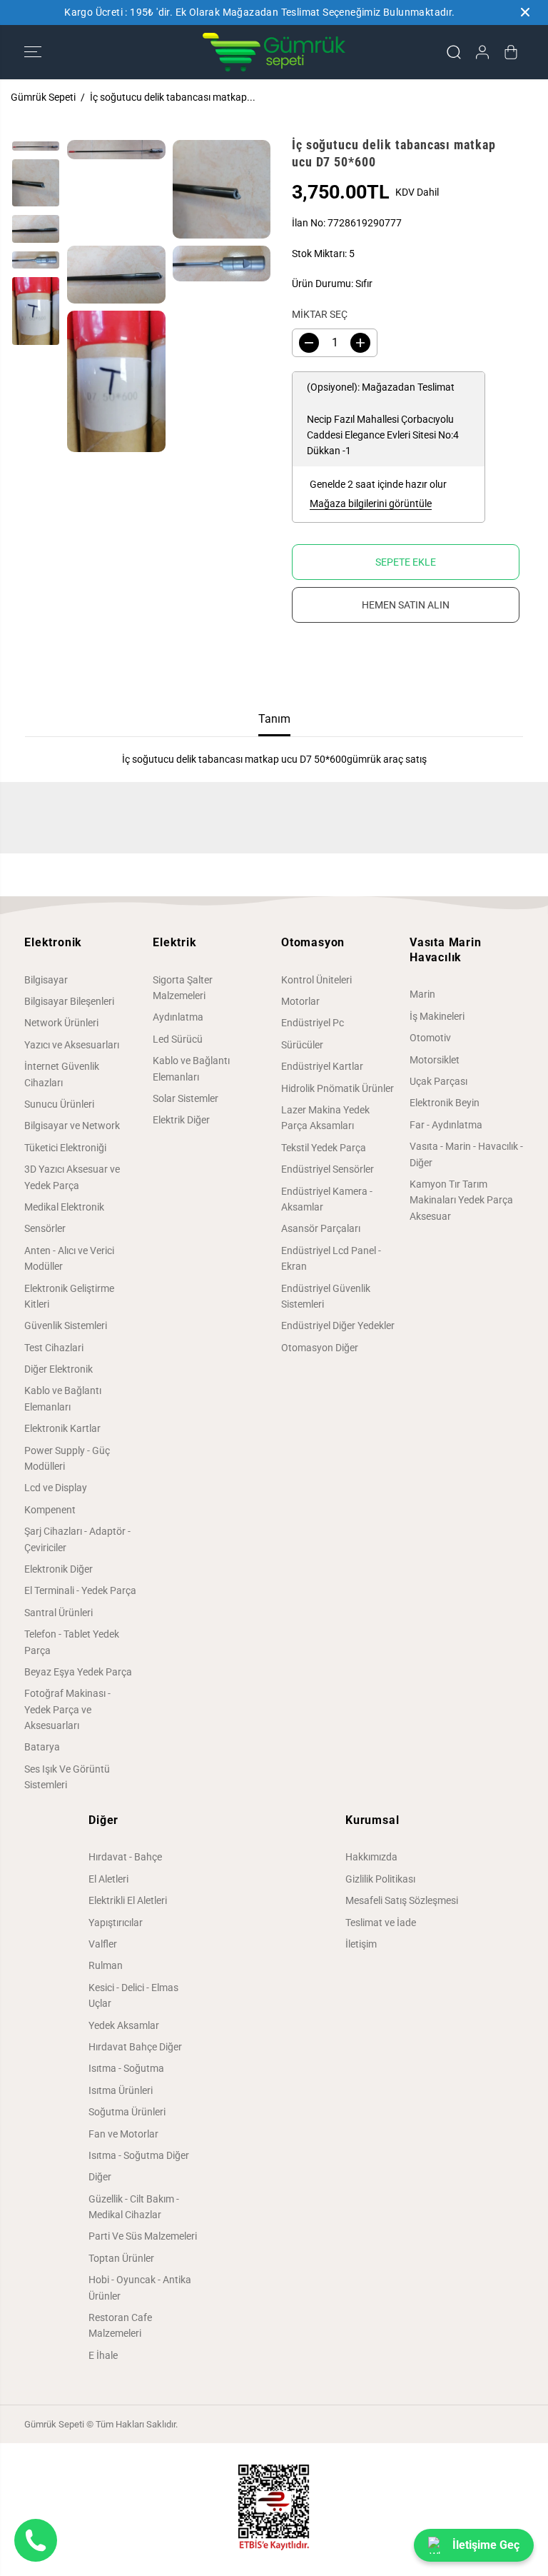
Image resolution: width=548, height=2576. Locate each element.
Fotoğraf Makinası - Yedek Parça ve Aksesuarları (67, 1709)
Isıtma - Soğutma (126, 2068)
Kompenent (50, 1510)
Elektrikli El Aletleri (128, 1900)
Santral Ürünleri (59, 1613)
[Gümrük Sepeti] (274, 52)
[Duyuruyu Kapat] (525, 12)
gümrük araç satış (387, 759)
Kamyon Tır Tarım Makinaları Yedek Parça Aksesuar (461, 1200)
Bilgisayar (46, 980)
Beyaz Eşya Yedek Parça (78, 1672)
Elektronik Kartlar (62, 1428)
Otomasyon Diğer (320, 1348)
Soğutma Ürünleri (127, 2112)
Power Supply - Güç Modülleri (67, 1458)
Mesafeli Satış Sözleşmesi (402, 1900)
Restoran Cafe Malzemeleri (120, 2325)
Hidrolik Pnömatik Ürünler (338, 1088)
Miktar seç (320, 314)
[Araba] (511, 52)
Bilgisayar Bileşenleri (69, 1001)
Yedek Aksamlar (124, 2025)
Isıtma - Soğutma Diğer (139, 2155)
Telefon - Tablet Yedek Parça (72, 1642)
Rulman (106, 1965)
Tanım (274, 719)
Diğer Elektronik (59, 1369)
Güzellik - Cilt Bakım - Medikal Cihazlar (134, 2207)
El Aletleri (108, 1879)
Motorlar (300, 1001)
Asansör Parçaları (321, 1228)
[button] (33, 52)
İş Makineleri (437, 1016)
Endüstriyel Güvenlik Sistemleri (326, 1296)
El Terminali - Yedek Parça (80, 1590)
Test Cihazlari (54, 1348)
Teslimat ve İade (381, 1923)
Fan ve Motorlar (123, 2134)
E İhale (103, 2355)
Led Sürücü (178, 1039)
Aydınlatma (178, 1017)
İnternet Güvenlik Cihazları (62, 1074)
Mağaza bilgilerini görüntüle (371, 503)
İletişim (361, 1944)
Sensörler (45, 1228)
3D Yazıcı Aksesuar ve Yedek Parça (72, 1177)
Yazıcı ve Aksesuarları (72, 1045)
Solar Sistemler (186, 1098)
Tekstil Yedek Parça (324, 1148)
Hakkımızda (371, 1857)
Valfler (103, 1944)
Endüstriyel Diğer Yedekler (338, 1325)
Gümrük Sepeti (43, 97)
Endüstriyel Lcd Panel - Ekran (331, 1258)
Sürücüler (302, 1045)
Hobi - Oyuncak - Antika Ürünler (140, 2287)
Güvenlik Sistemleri (66, 1325)
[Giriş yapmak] (482, 52)
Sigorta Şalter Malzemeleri (183, 988)
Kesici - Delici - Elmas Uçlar (133, 1995)
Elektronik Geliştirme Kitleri (69, 1296)
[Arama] (454, 52)
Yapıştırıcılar (116, 1923)
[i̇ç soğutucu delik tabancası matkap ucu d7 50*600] (116, 150)
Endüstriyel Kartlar (322, 1066)
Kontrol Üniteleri (316, 980)
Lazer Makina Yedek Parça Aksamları (325, 1118)
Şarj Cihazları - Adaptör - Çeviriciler (77, 1539)
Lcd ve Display (56, 1488)
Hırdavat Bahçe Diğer (135, 2047)
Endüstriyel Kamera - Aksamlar (327, 1199)
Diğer (100, 2177)
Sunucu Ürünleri (59, 1104)
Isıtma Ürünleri (121, 2090)
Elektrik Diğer (181, 1120)
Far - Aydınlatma (446, 1125)
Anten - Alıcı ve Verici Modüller (69, 1258)
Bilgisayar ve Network (72, 1126)
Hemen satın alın (406, 605)
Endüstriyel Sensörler (328, 1169)
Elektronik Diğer (59, 1569)
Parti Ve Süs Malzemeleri (143, 2236)
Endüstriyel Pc (313, 1023)
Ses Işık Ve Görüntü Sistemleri (67, 1777)
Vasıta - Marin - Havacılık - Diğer (466, 1154)
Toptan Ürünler (121, 2258)
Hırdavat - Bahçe (125, 1857)
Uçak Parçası (438, 1081)
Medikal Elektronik (64, 1207)
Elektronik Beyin (445, 1103)
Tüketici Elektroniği (65, 1148)
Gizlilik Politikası (380, 1879)
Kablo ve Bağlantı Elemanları (63, 1398)
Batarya (42, 1747)
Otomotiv (430, 1038)
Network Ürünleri (61, 1023)
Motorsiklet (435, 1060)
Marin (422, 994)
